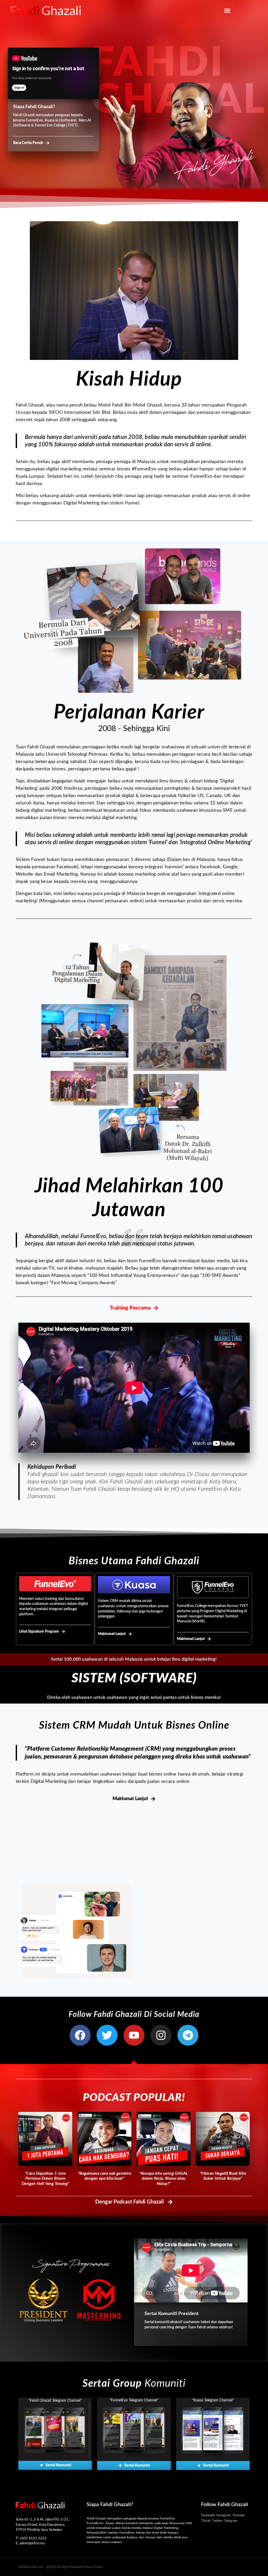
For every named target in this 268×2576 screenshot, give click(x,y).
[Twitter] (107, 2035)
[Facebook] (80, 2035)
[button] (227, 10)
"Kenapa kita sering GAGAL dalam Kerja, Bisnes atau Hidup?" (164, 2178)
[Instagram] (161, 2035)
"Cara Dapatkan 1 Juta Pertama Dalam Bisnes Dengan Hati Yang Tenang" (45, 2178)
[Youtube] (134, 2035)
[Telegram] (188, 2035)
